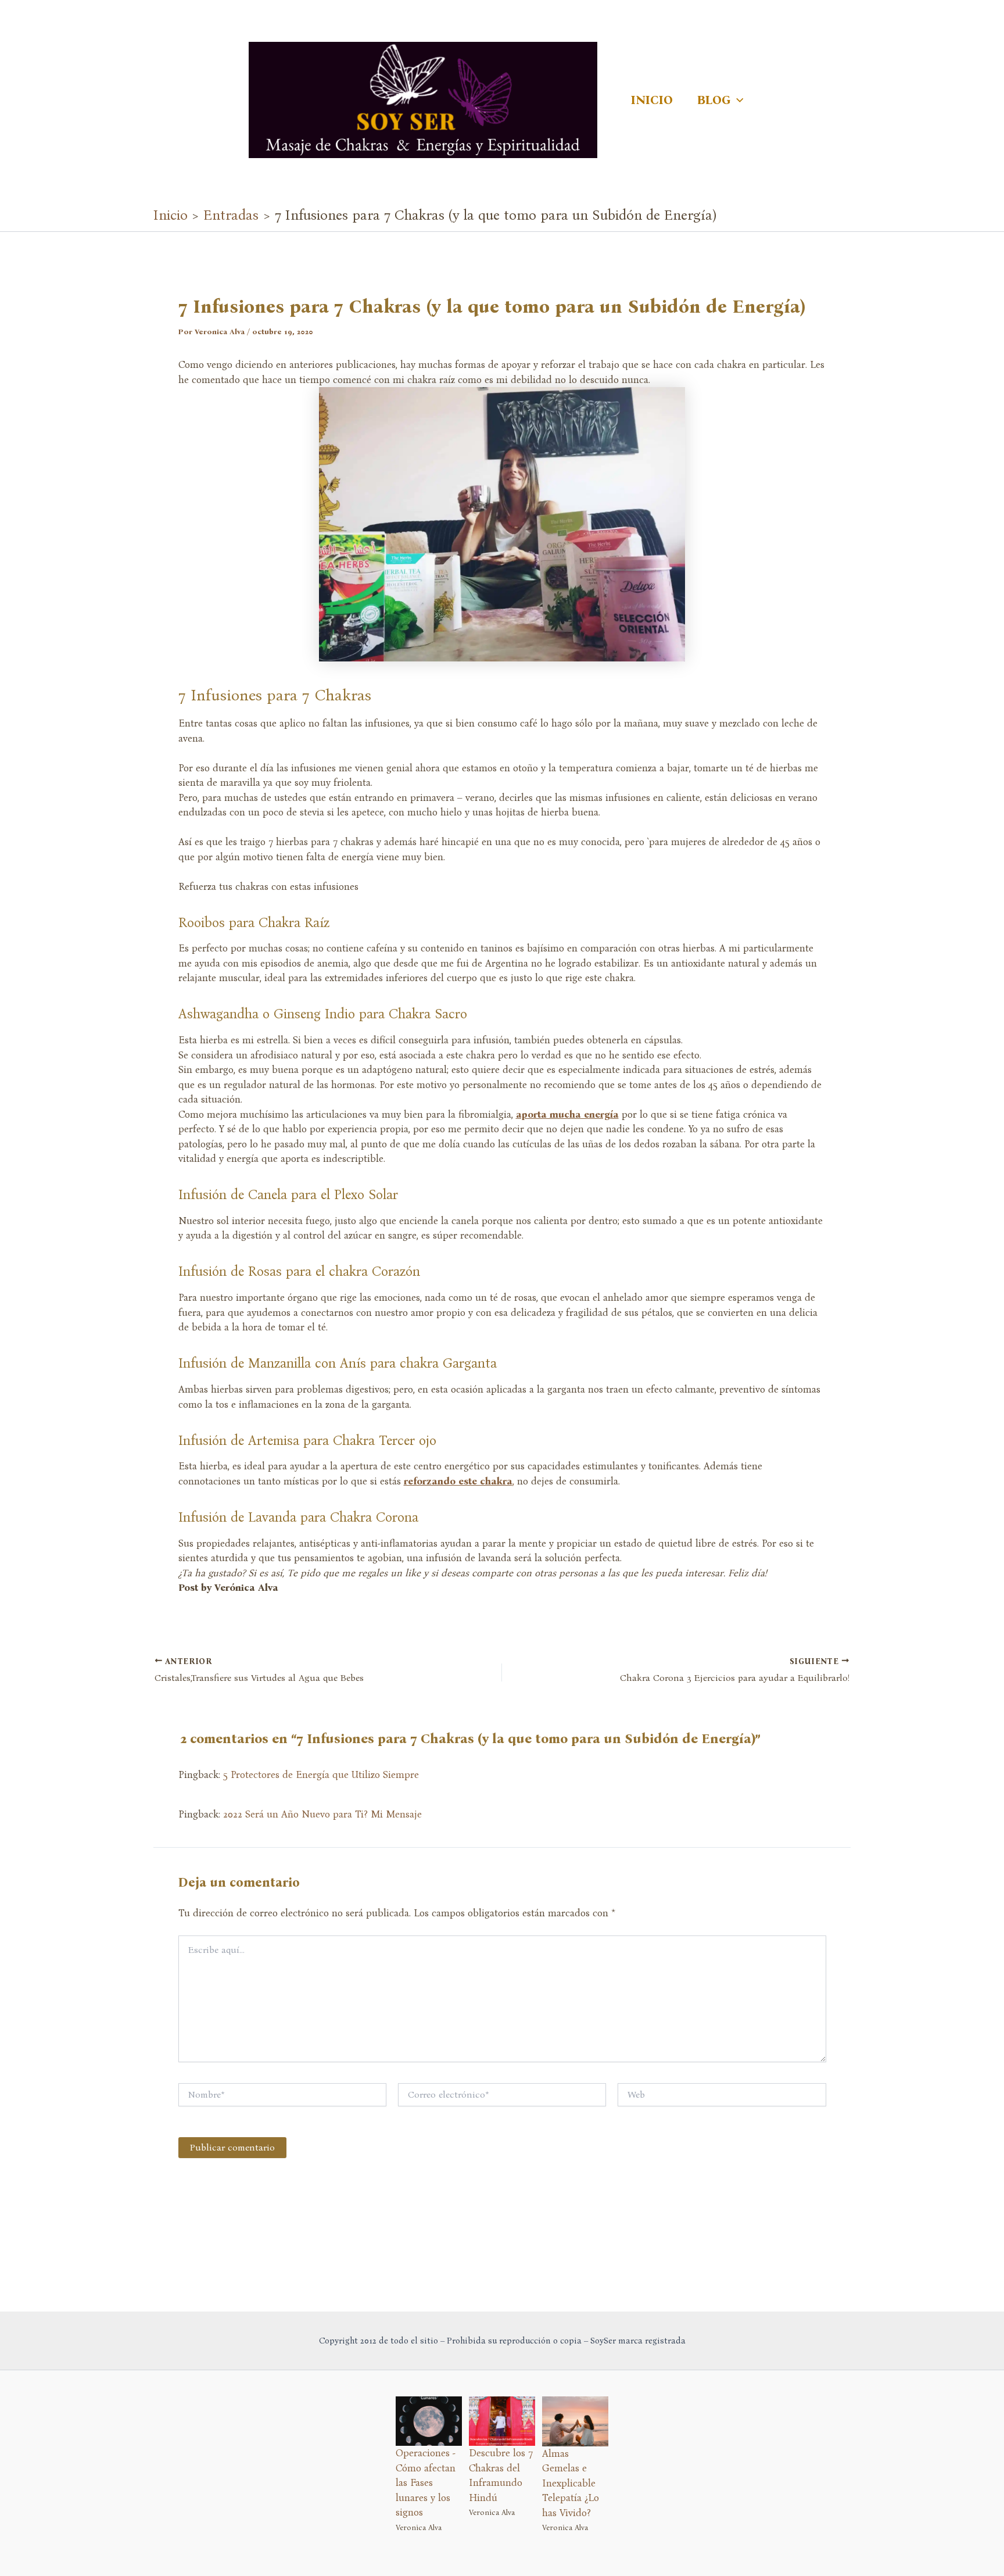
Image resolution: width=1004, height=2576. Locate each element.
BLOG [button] (714, 100)
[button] (737, 100)
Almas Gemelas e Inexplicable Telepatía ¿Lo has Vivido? (571, 2483)
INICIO (652, 100)
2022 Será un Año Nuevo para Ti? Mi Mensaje (322, 1814)
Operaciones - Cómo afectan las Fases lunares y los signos (426, 2483)
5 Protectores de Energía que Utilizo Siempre (321, 1775)
